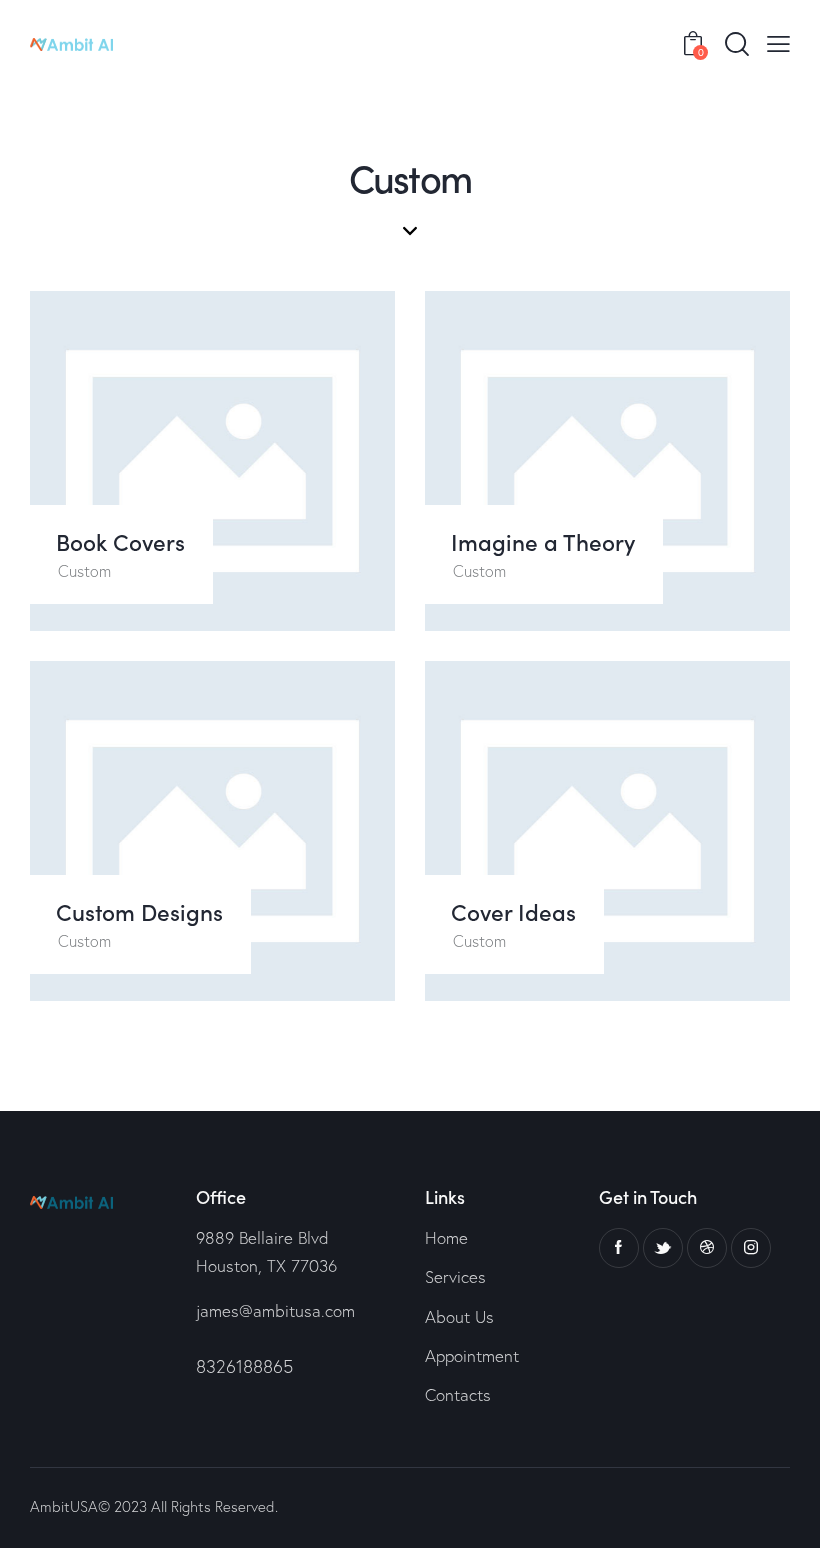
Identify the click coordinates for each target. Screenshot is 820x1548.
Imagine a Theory (543, 541)
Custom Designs (139, 911)
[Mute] (704, 601)
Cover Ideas (513, 911)
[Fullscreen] (752, 601)
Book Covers (120, 541)
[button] (608, 461)
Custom (84, 571)
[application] (607, 461)
